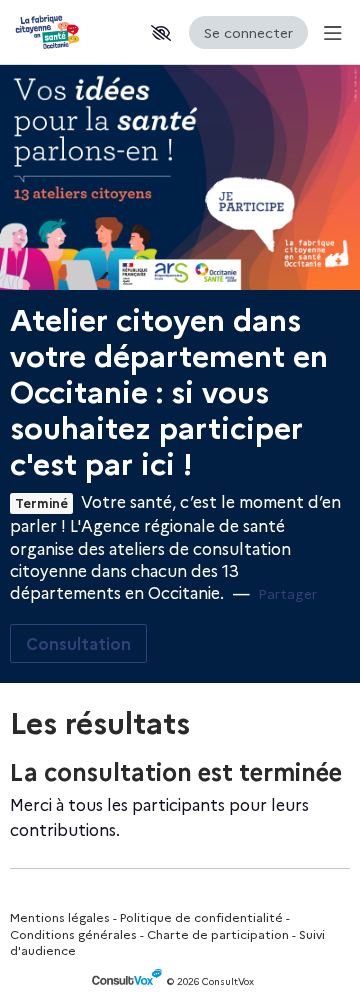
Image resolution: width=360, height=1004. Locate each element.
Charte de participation (218, 933)
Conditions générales (73, 933)
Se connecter (248, 32)
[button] (161, 33)
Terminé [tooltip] (41, 503)
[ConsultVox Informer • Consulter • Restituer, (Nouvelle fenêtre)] (129, 981)
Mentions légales (60, 916)
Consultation (78, 643)
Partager (287, 593)
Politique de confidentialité (201, 916)
